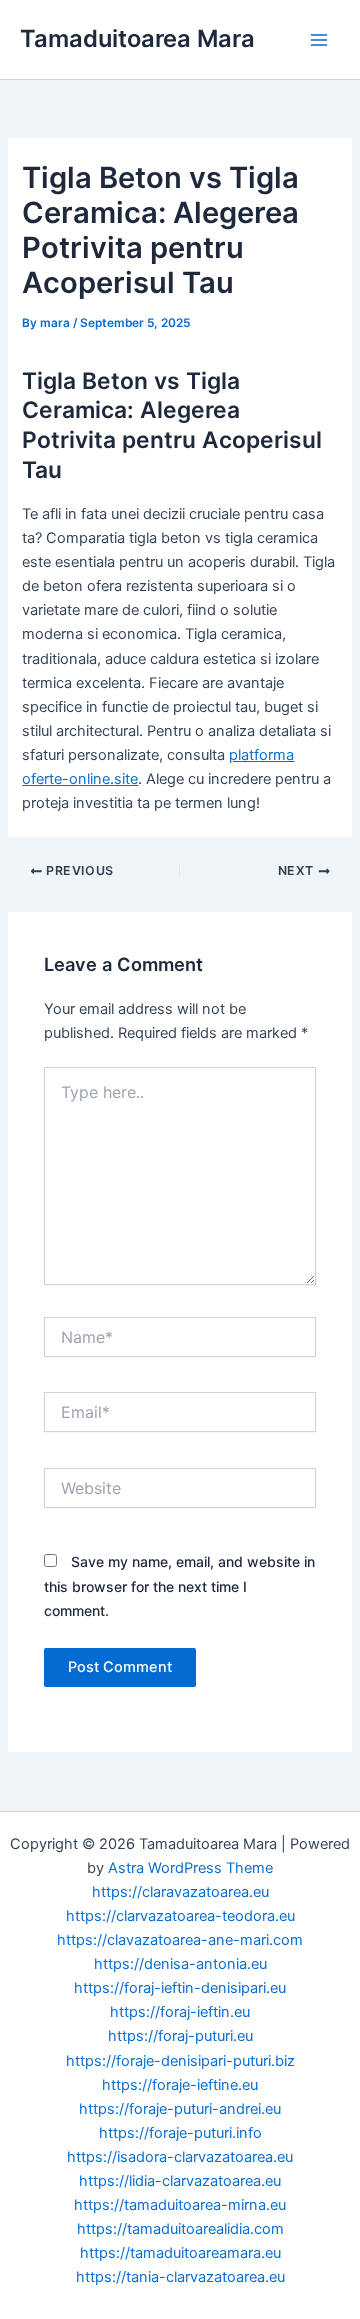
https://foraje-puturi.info (180, 2133)
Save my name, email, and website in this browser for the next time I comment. (179, 1585)
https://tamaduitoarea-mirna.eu (180, 2205)
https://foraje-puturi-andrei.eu (180, 2109)
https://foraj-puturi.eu (180, 2036)
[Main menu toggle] (319, 40)
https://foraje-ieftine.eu (180, 2085)
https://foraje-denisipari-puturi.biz (180, 2061)
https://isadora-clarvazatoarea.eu (180, 2157)
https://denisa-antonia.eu (180, 1964)
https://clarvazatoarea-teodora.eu (180, 1916)
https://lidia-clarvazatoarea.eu (180, 2181)
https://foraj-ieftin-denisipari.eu (180, 1988)
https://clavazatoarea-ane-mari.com (180, 1940)
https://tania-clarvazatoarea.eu (180, 2277)
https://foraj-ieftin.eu (180, 2012)
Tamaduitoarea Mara (137, 38)
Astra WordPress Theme (190, 1868)
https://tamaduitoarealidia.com (180, 2229)
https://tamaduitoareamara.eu (180, 2253)
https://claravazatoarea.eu (180, 1892)
